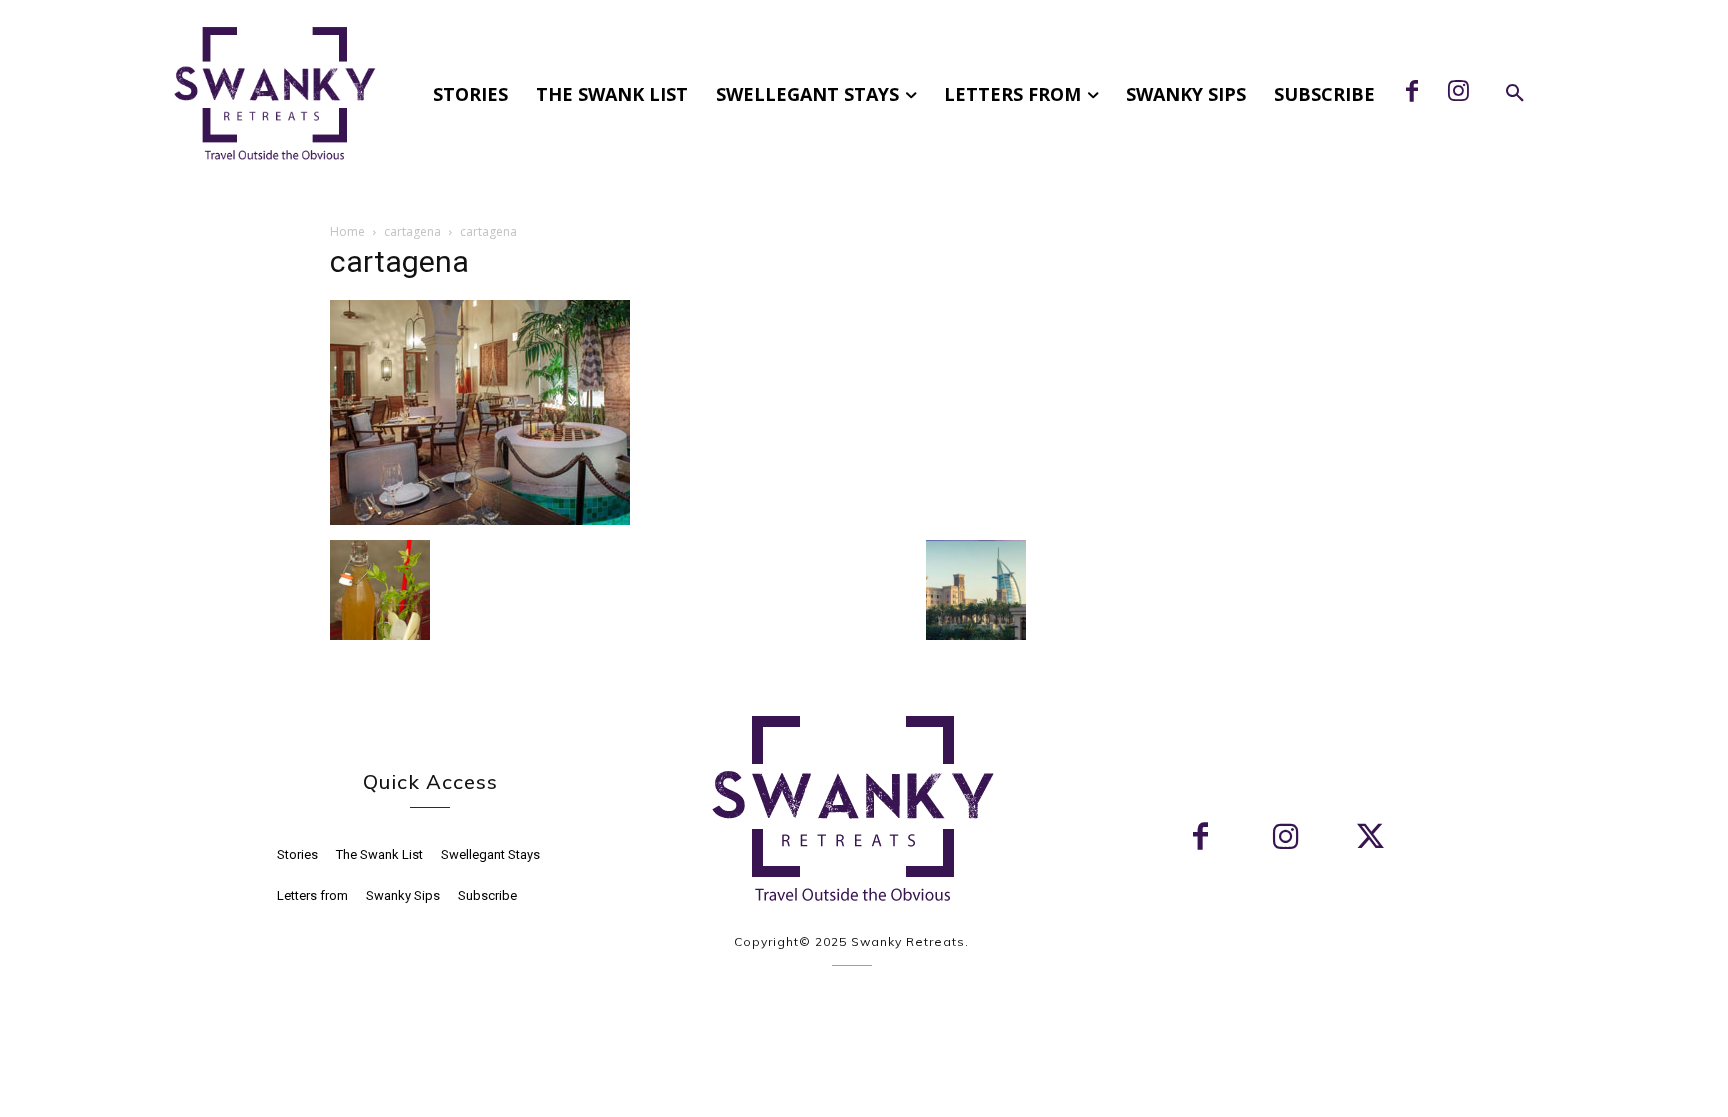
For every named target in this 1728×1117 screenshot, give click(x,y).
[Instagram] (1458, 93)
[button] (1515, 94)
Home (347, 231)
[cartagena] (480, 519)
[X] (1370, 838)
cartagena (412, 231)
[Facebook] (1412, 93)
